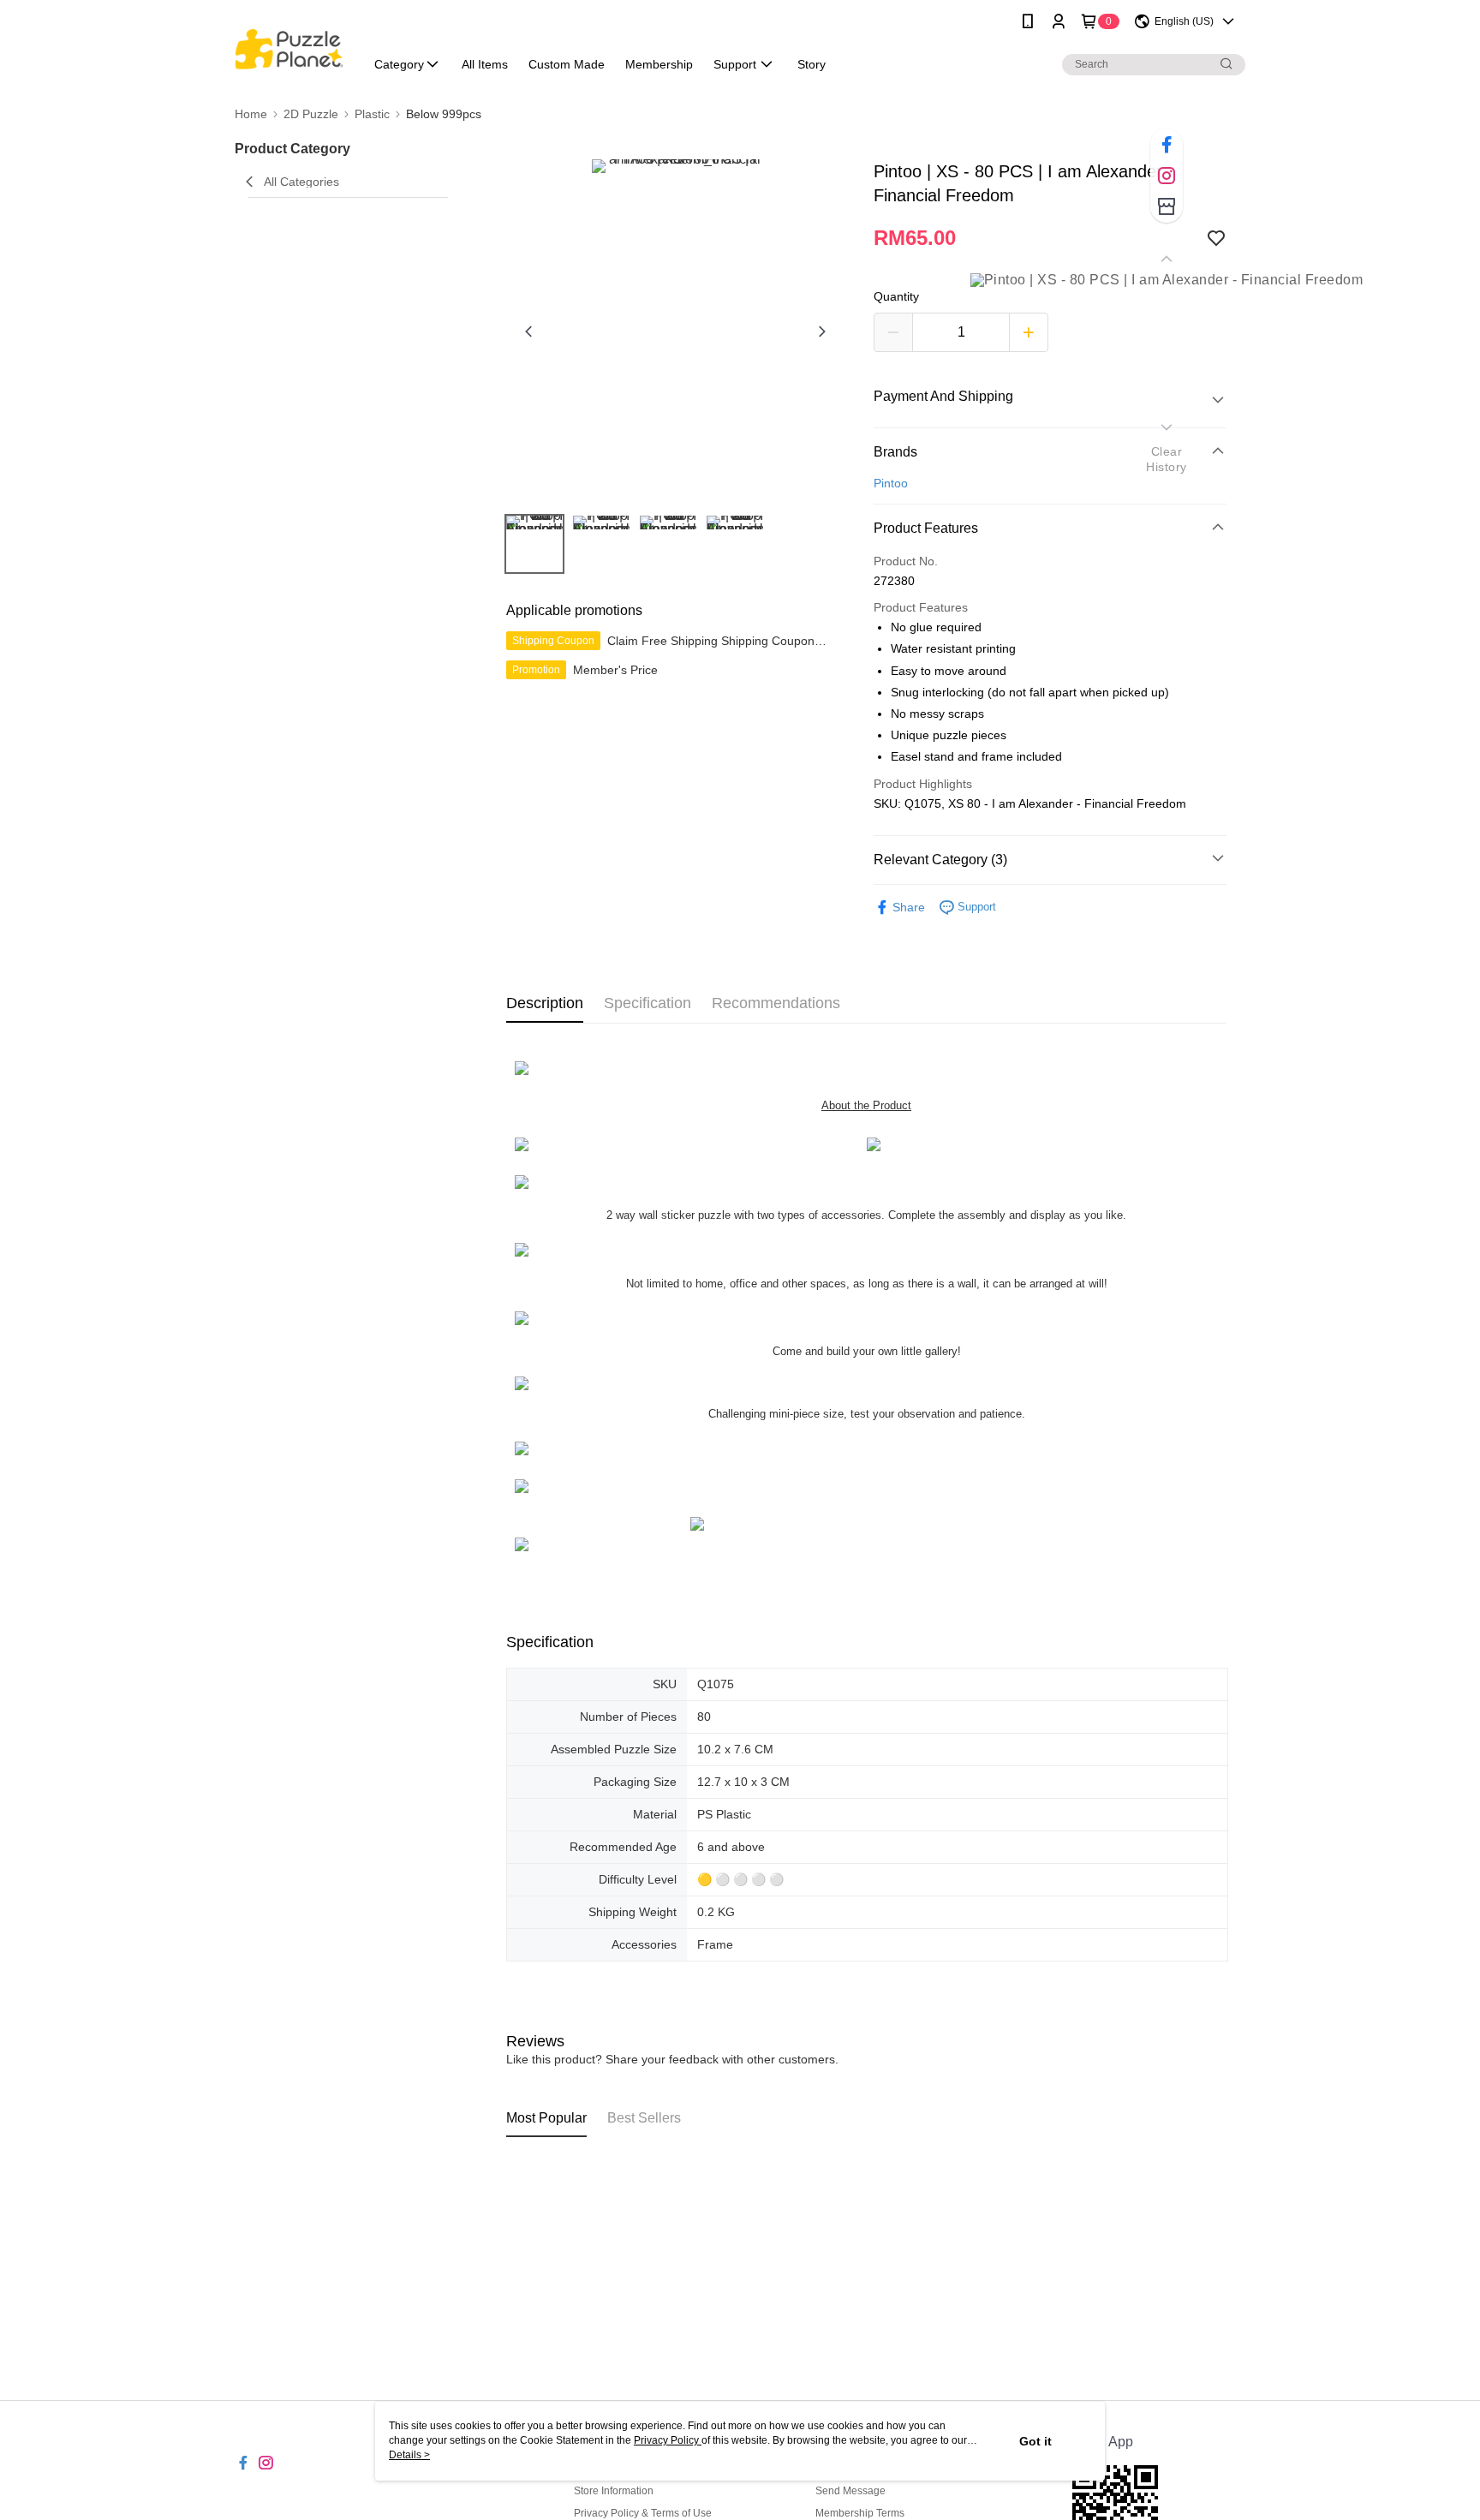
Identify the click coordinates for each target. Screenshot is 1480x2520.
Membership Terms (860, 2513)
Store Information (614, 2491)
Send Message (850, 2491)
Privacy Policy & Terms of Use (643, 2513)
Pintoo (891, 483)
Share (909, 907)
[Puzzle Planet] (289, 45)
